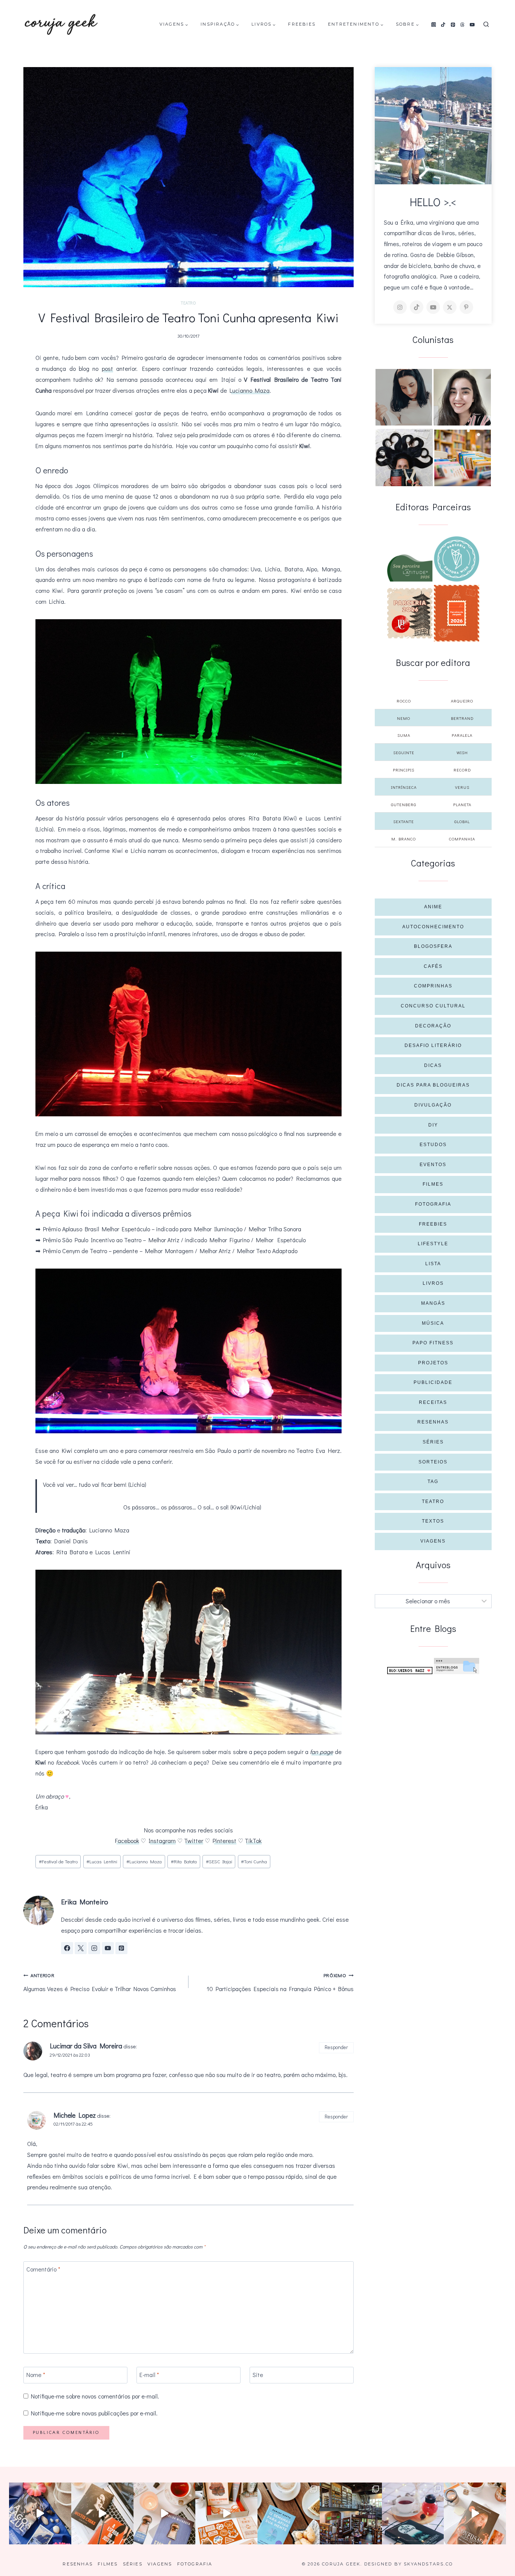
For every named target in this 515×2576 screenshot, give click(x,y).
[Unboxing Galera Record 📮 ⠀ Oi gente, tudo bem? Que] (226, 2514)
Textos (433, 1521)
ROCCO (404, 701)
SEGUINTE (404, 752)
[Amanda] (462, 397)
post (107, 368)
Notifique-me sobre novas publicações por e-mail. (94, 2413)
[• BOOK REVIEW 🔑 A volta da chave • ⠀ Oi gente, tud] (413, 2514)
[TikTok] (443, 24)
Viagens (433, 1541)
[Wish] (457, 559)
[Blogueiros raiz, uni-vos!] (410, 1671)
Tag (433, 1482)
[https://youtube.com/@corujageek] (433, 307)
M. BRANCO (404, 839)
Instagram (162, 1841)
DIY (433, 1125)
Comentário (43, 2269)
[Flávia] (404, 397)
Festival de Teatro (58, 1861)
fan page (321, 1752)
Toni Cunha (254, 1861)
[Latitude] (410, 568)
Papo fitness (433, 1343)
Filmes (433, 1184)
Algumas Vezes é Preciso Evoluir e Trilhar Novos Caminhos (100, 1982)
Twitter (194, 1841)
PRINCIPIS (404, 770)
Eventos (433, 1165)
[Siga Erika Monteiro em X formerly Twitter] (81, 1948)
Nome (36, 2375)
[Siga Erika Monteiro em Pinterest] (121, 1948)
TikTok (253, 1841)
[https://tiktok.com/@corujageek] (417, 307)
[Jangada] (457, 613)
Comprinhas (433, 986)
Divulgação (433, 1105)
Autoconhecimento (433, 927)
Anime (433, 907)
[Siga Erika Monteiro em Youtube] (108, 1948)
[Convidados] (463, 458)
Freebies (302, 24)
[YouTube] (472, 24)
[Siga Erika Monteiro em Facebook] (67, 1948)
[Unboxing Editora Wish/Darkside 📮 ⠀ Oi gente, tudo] (40, 2514)
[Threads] (463, 24)
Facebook (127, 1841)
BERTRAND (462, 718)
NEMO (404, 718)
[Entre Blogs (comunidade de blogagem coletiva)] (457, 1666)
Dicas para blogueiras (433, 1085)
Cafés (433, 966)
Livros (433, 1283)
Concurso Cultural (433, 1006)
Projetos (433, 1363)
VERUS (462, 787)
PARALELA (462, 735)
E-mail (149, 2375)
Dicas (433, 1065)
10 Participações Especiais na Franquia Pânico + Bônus (280, 1982)
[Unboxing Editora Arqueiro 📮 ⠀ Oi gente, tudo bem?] (165, 2514)
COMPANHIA (462, 839)
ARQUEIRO (462, 701)
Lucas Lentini (102, 1861)
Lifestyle (433, 1244)
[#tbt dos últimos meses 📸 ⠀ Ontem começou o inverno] (351, 2514)
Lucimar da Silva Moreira (86, 2046)
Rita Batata (184, 1861)
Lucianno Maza (250, 390)
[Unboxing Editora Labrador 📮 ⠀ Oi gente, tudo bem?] (102, 2514)
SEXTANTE (404, 821)
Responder (336, 2047)
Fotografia (433, 1204)
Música (433, 1323)
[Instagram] (434, 24)
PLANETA (462, 804)
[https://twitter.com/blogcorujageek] (450, 307)
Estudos (433, 1145)
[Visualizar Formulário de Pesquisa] (486, 25)
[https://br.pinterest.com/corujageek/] (466, 307)
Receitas (433, 1402)
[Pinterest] (453, 24)
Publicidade (433, 1382)
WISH (462, 752)
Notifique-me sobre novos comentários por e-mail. (95, 2396)
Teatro (188, 303)
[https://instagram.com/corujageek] (400, 307)
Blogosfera (433, 946)
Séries (433, 1442)
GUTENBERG (404, 804)
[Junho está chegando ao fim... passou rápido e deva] (289, 2514)
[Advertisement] (433, 1731)
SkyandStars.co (428, 2564)
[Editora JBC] (410, 613)
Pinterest (225, 1841)
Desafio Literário (433, 1045)
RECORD (462, 770)
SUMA (404, 735)
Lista (433, 1264)
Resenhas (433, 1422)
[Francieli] (404, 458)
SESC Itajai (219, 1861)
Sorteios (433, 1462)
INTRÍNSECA (404, 787)
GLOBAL (462, 821)
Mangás (433, 1303)
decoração (433, 1026)
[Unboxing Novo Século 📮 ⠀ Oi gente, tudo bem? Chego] (475, 2514)
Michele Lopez (75, 2115)
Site (258, 2375)
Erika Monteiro (85, 1902)
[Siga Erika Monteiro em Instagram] (94, 1948)
